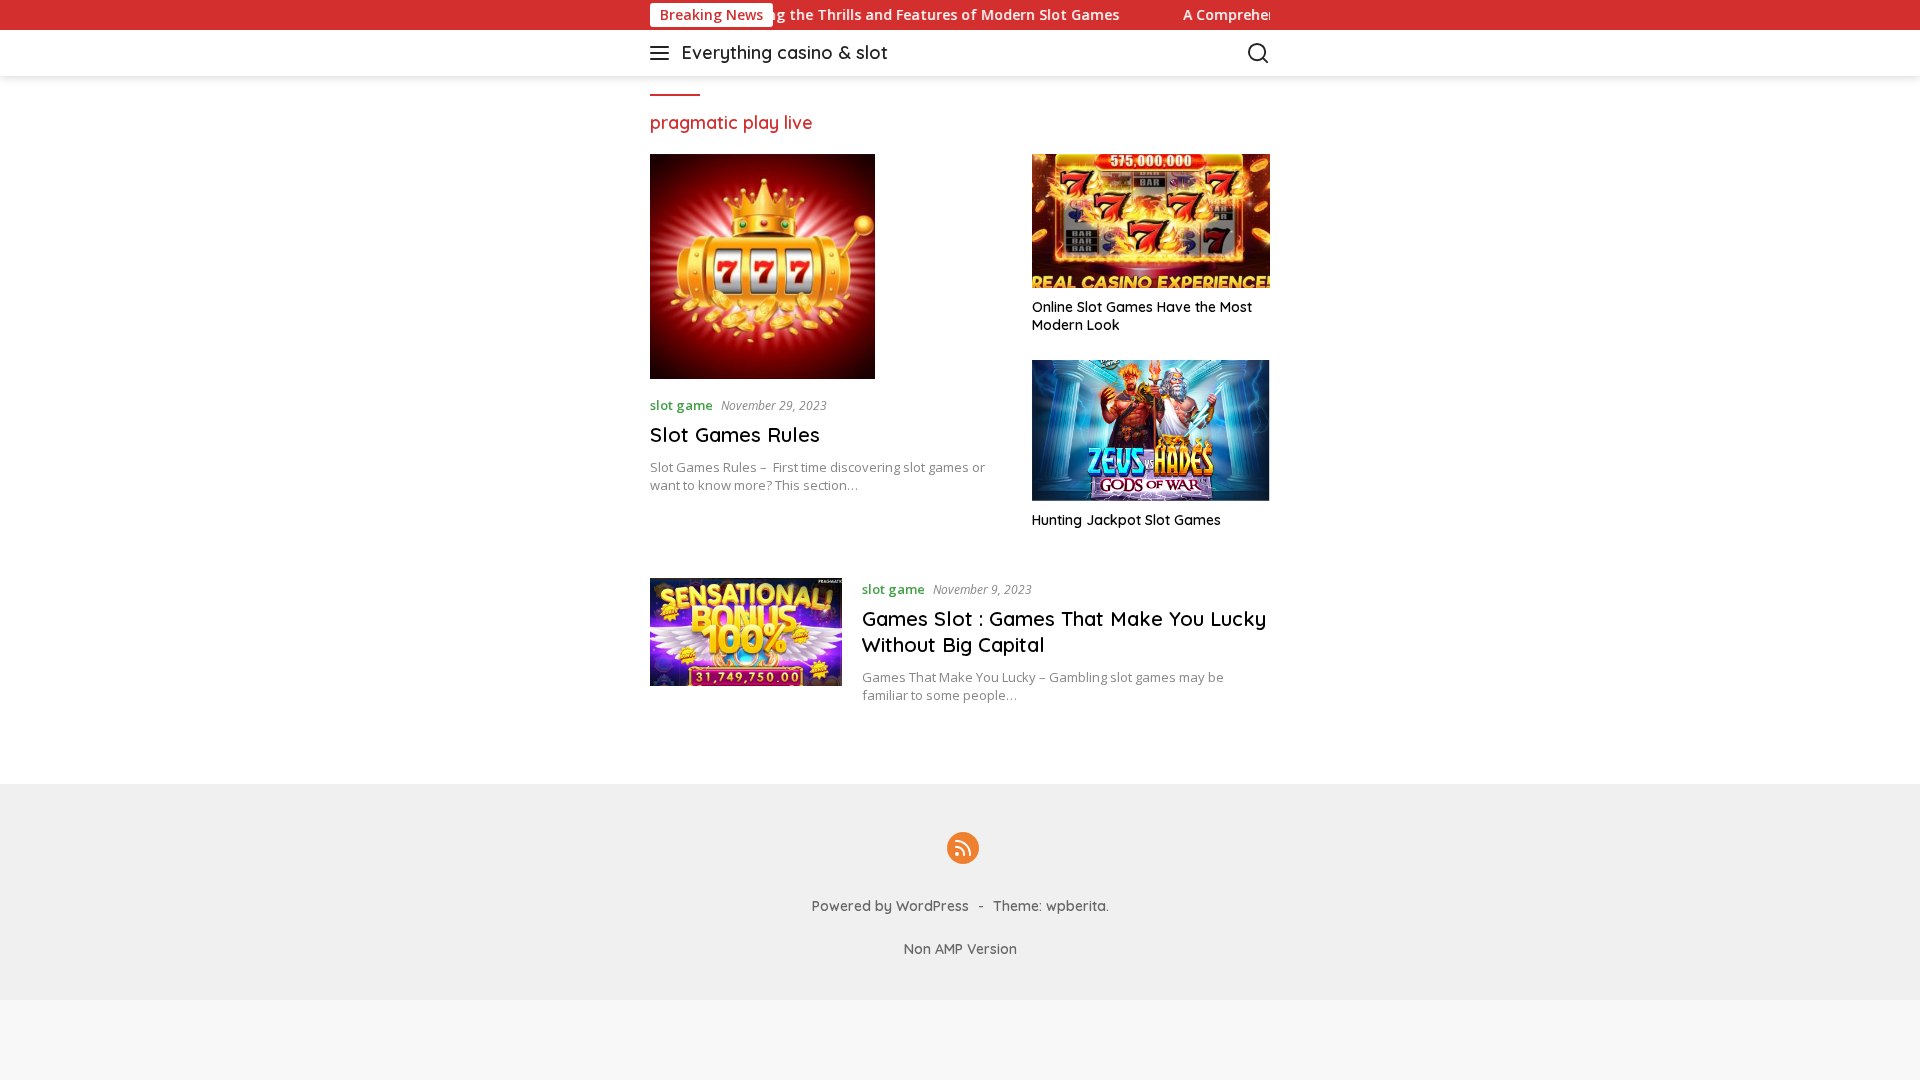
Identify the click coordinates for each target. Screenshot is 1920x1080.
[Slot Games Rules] (828, 266)
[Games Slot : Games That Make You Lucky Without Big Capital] (746, 641)
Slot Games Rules (735, 434)
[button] (663, 53)
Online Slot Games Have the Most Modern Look (1142, 316)
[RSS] (963, 849)
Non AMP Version (960, 949)
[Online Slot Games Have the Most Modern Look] (1151, 221)
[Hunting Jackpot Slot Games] (1151, 430)
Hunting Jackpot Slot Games (1126, 520)
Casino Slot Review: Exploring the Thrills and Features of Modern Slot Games (821, 15)
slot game (681, 405)
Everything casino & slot (785, 52)
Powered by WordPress (890, 906)
